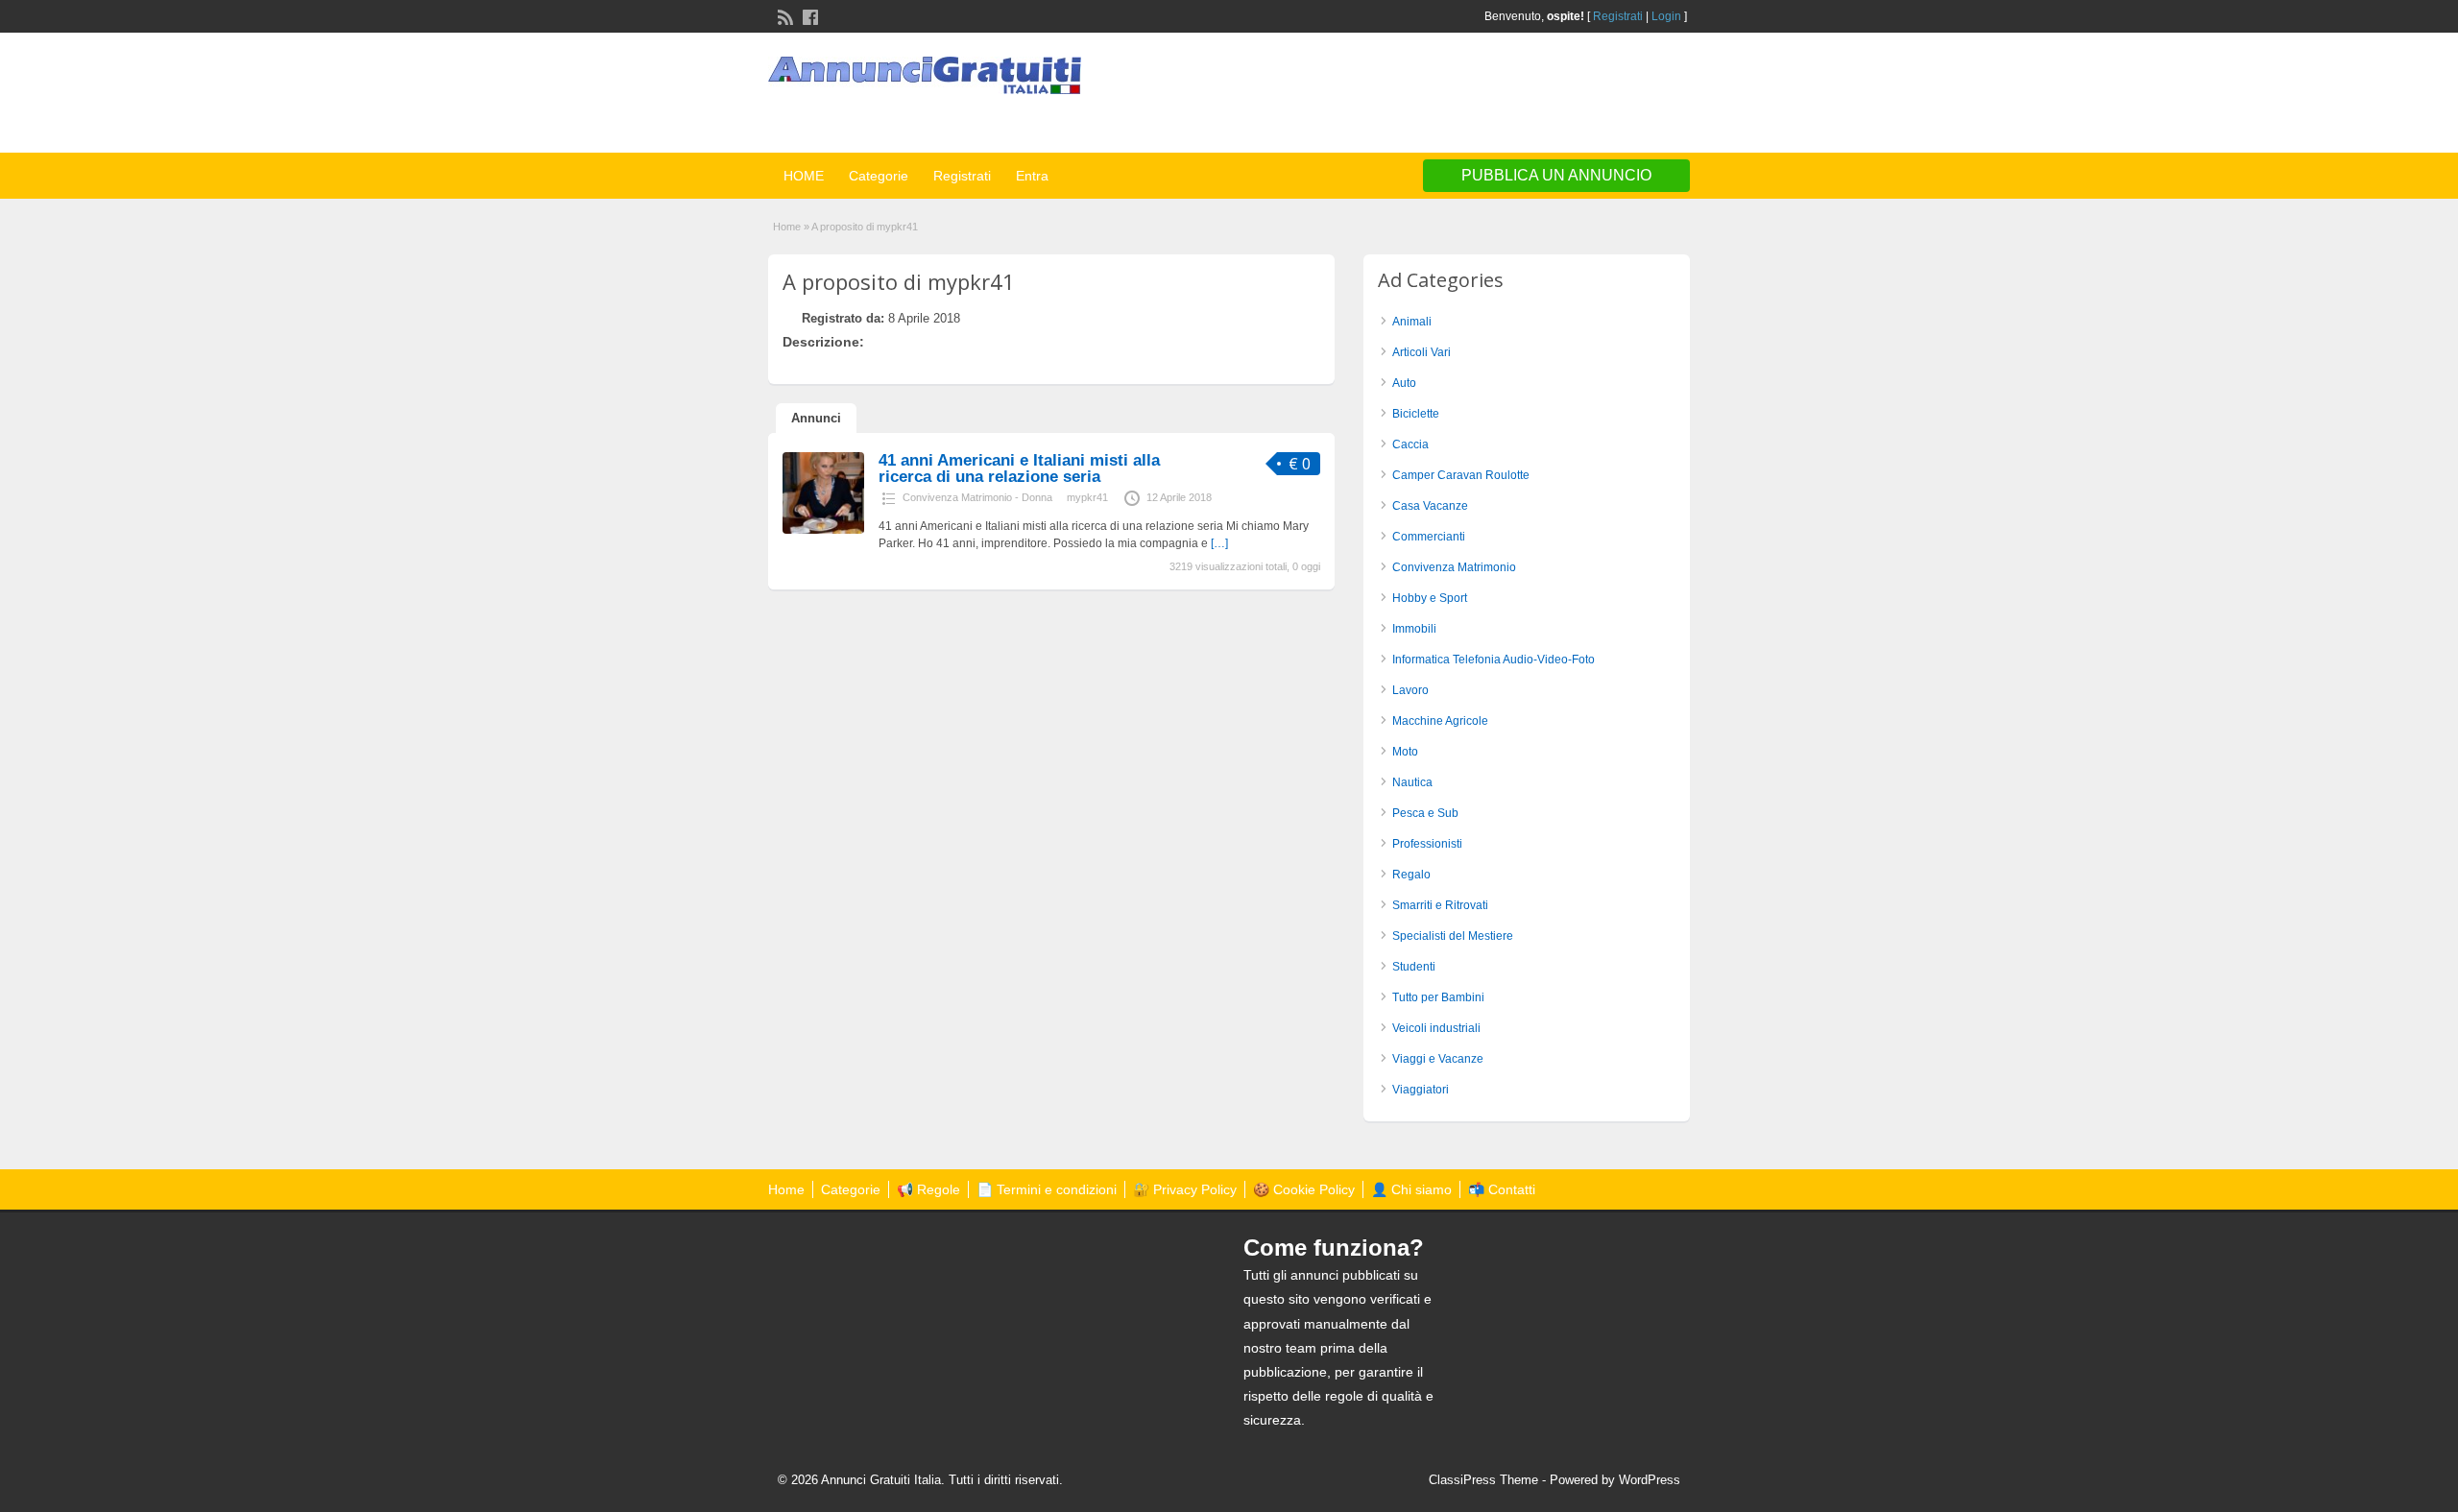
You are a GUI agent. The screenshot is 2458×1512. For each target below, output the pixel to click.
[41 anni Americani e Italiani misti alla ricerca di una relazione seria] (823, 530)
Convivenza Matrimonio (1454, 567)
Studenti (1414, 967)
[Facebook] (808, 15)
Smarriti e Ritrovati (1440, 905)
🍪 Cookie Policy (1304, 1189)
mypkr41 (1087, 497)
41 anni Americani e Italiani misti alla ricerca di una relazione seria (1019, 468)
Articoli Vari (1422, 352)
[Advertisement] (1465, 95)
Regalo (1411, 875)
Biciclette (1416, 414)
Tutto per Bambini (1438, 997)
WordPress (1650, 1480)
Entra (1032, 176)
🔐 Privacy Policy (1185, 1189)
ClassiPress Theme (1483, 1480)
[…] (1219, 543)
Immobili (1414, 629)
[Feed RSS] (783, 15)
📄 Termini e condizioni (1047, 1189)
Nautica (1412, 782)
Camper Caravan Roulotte (1461, 475)
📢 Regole (928, 1189)
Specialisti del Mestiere (1453, 936)
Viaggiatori (1421, 1090)
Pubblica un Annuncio (1556, 175)
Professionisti (1427, 844)
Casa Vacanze (1430, 506)
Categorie (879, 176)
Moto (1405, 752)
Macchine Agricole (1440, 721)
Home (787, 227)
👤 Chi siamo (1411, 1189)
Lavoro (1410, 690)
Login (1666, 16)
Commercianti (1429, 537)
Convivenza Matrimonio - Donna (977, 497)
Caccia (1410, 444)
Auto (1404, 383)
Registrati (1618, 16)
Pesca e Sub (1425, 813)
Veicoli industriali (1436, 1028)
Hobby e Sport (1430, 598)
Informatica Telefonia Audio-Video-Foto (1494, 660)
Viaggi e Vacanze (1438, 1059)
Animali (1412, 322)
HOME (804, 176)
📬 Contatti (1502, 1189)
